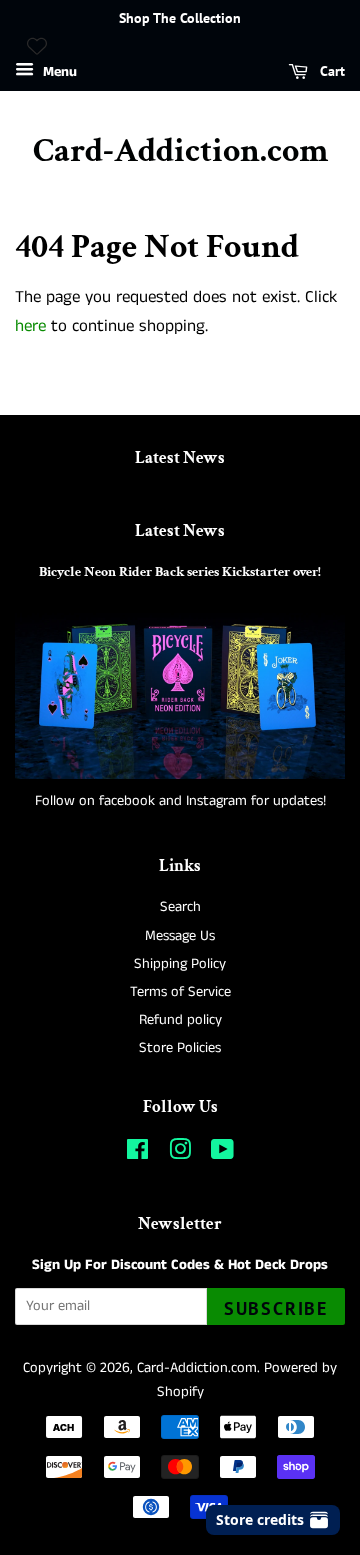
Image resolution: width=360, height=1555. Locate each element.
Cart (330, 71)
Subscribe (276, 1308)
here (30, 326)
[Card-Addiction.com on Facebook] (137, 1154)
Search (180, 907)
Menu (58, 72)
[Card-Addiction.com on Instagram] (180, 1154)
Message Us (180, 936)
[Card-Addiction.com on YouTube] (222, 1154)
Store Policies (180, 1048)
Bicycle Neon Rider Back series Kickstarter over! (180, 571)
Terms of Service (180, 992)
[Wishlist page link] (37, 46)
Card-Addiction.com (180, 151)
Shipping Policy (180, 964)
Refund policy (180, 1020)
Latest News (180, 458)
